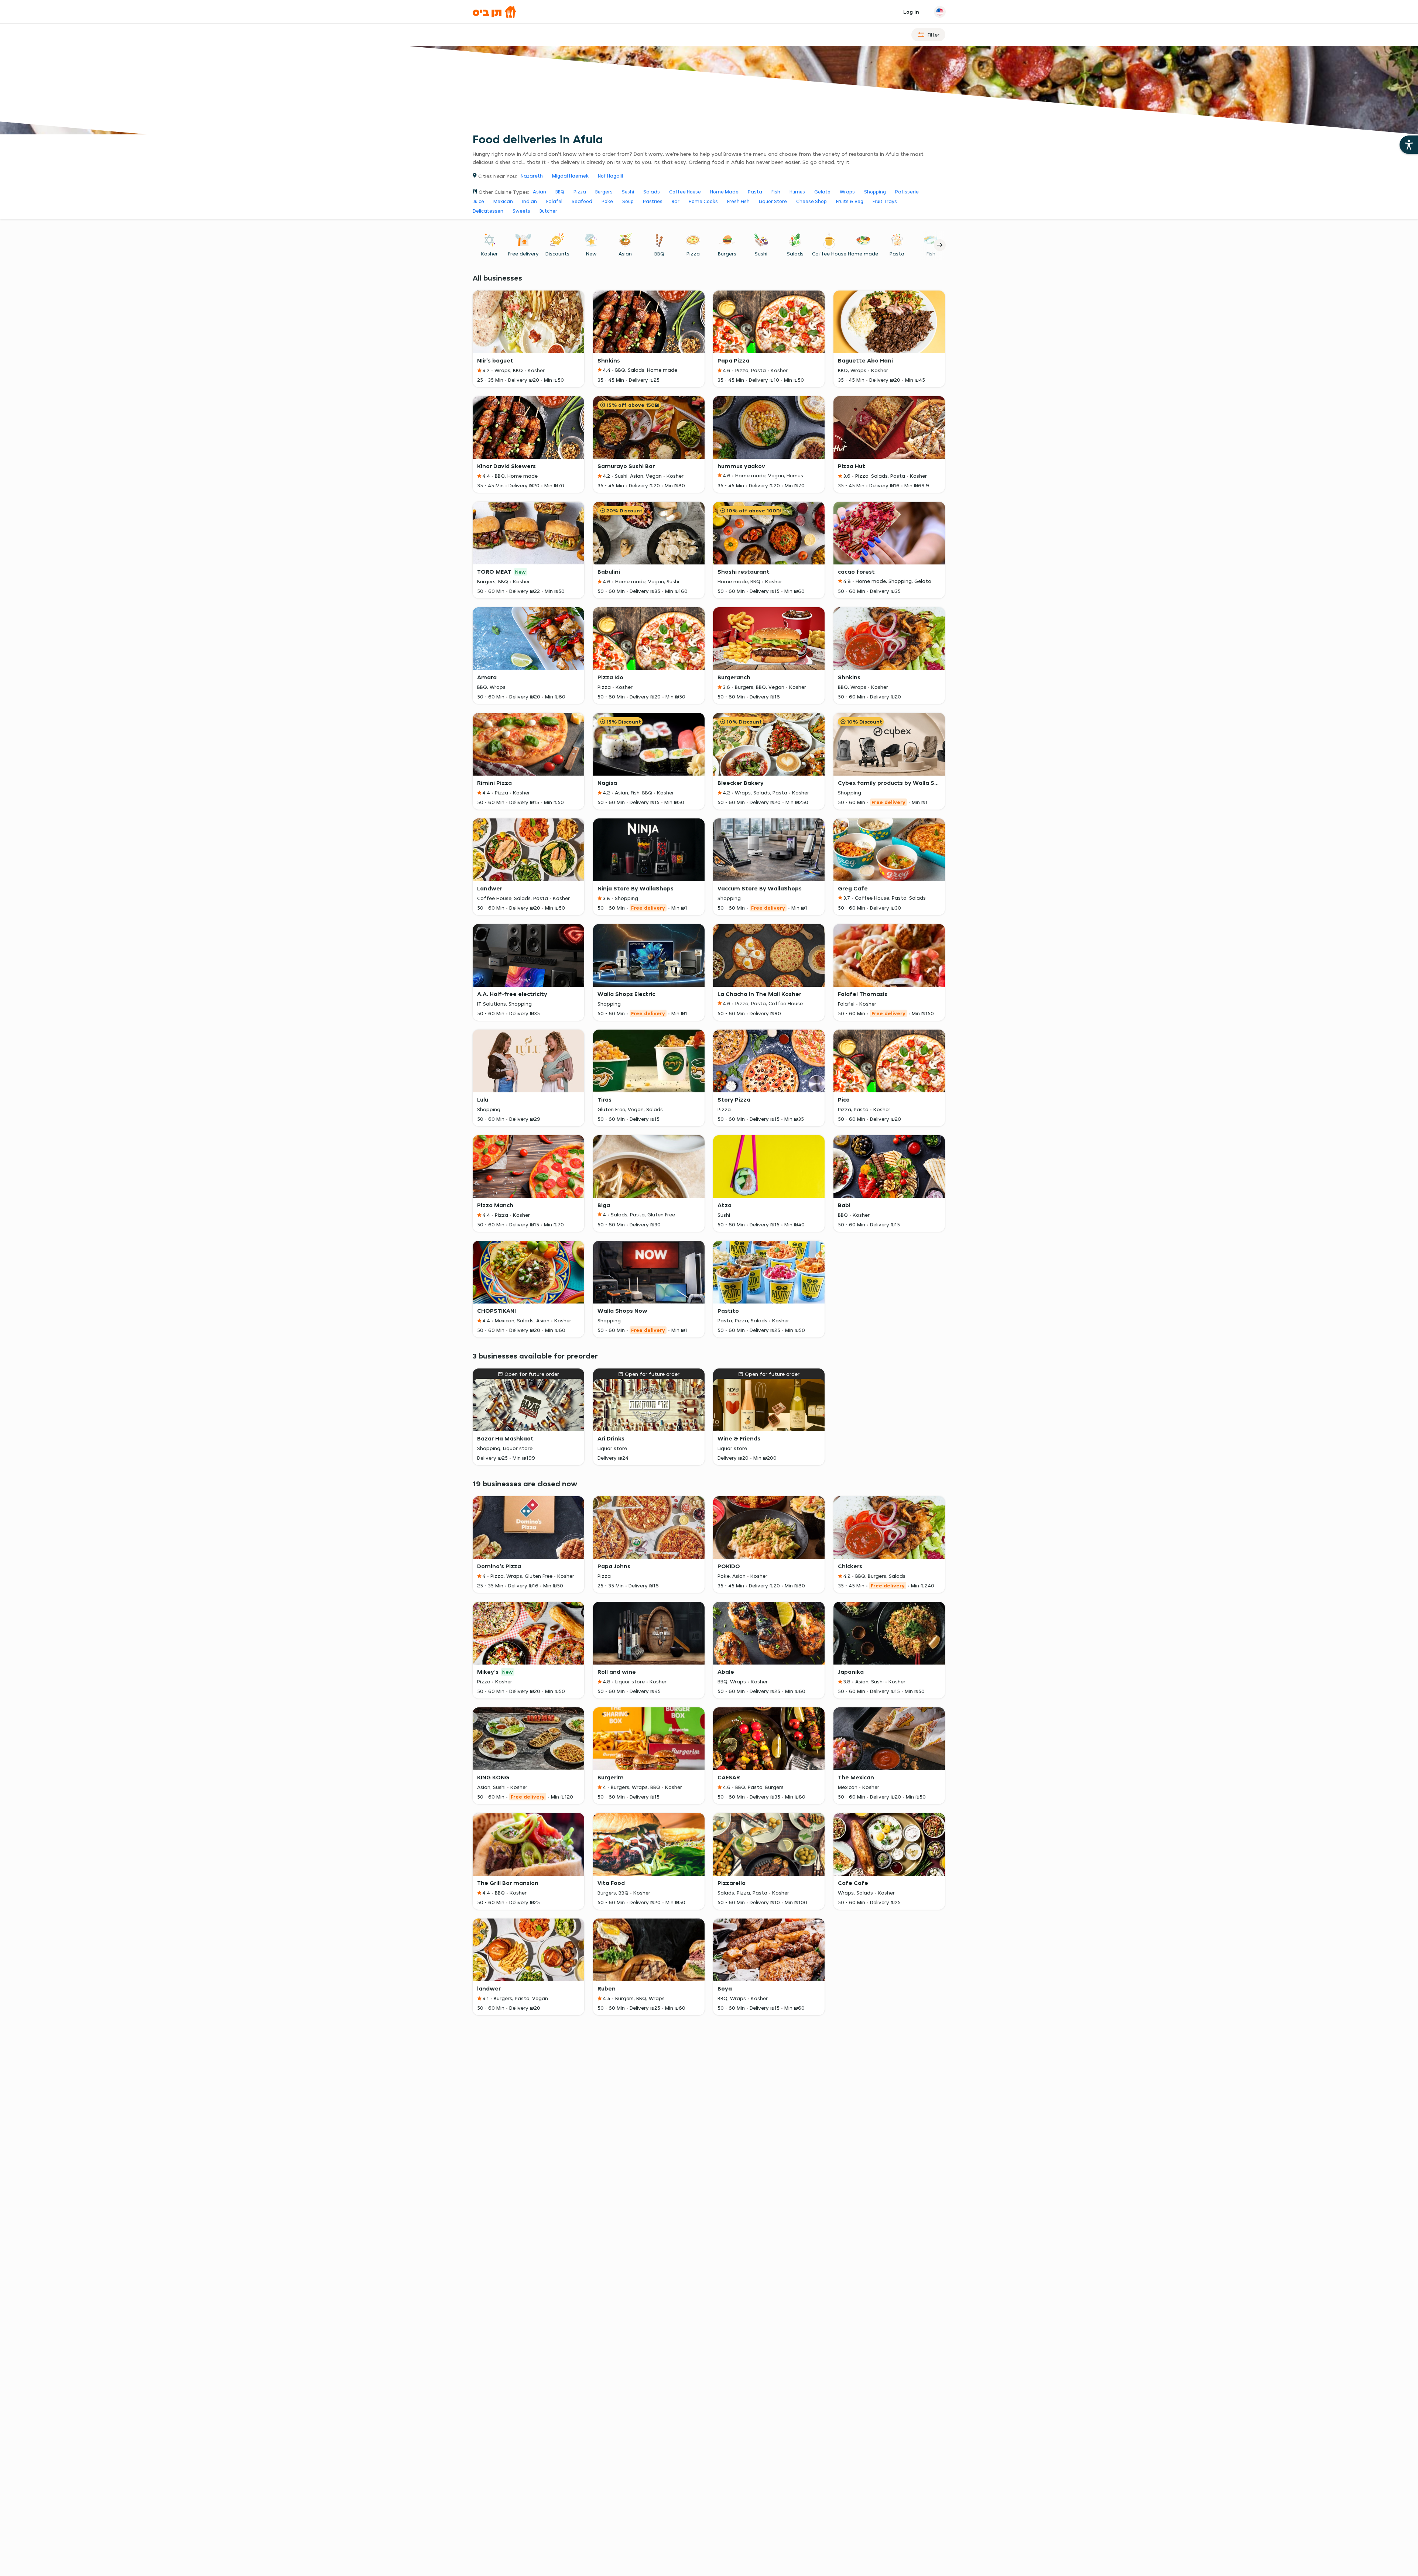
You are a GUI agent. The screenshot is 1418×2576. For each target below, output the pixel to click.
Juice (478, 201)
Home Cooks (703, 201)
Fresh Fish (738, 201)
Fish (776, 192)
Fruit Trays (885, 201)
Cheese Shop (811, 201)
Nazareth (532, 176)
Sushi (628, 192)
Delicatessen (488, 211)
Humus (797, 192)
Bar (676, 201)
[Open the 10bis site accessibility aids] (1409, 145)
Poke (607, 201)
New (591, 254)
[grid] (709, 1117)
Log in (911, 12)
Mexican (503, 201)
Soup (628, 201)
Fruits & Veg (850, 201)
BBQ (560, 192)
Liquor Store (773, 201)
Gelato (822, 192)
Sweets (521, 211)
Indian (530, 201)
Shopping (875, 192)
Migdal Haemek (570, 176)
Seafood (582, 201)
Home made (863, 254)
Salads (652, 192)
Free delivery (523, 254)
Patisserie (907, 192)
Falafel (554, 201)
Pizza (580, 192)
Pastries (653, 201)
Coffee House (685, 192)
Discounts (557, 254)
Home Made (724, 192)
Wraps (847, 192)
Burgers (604, 192)
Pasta (755, 192)
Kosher (489, 254)
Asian (540, 192)
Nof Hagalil (610, 176)
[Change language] (940, 12)
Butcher (548, 211)
